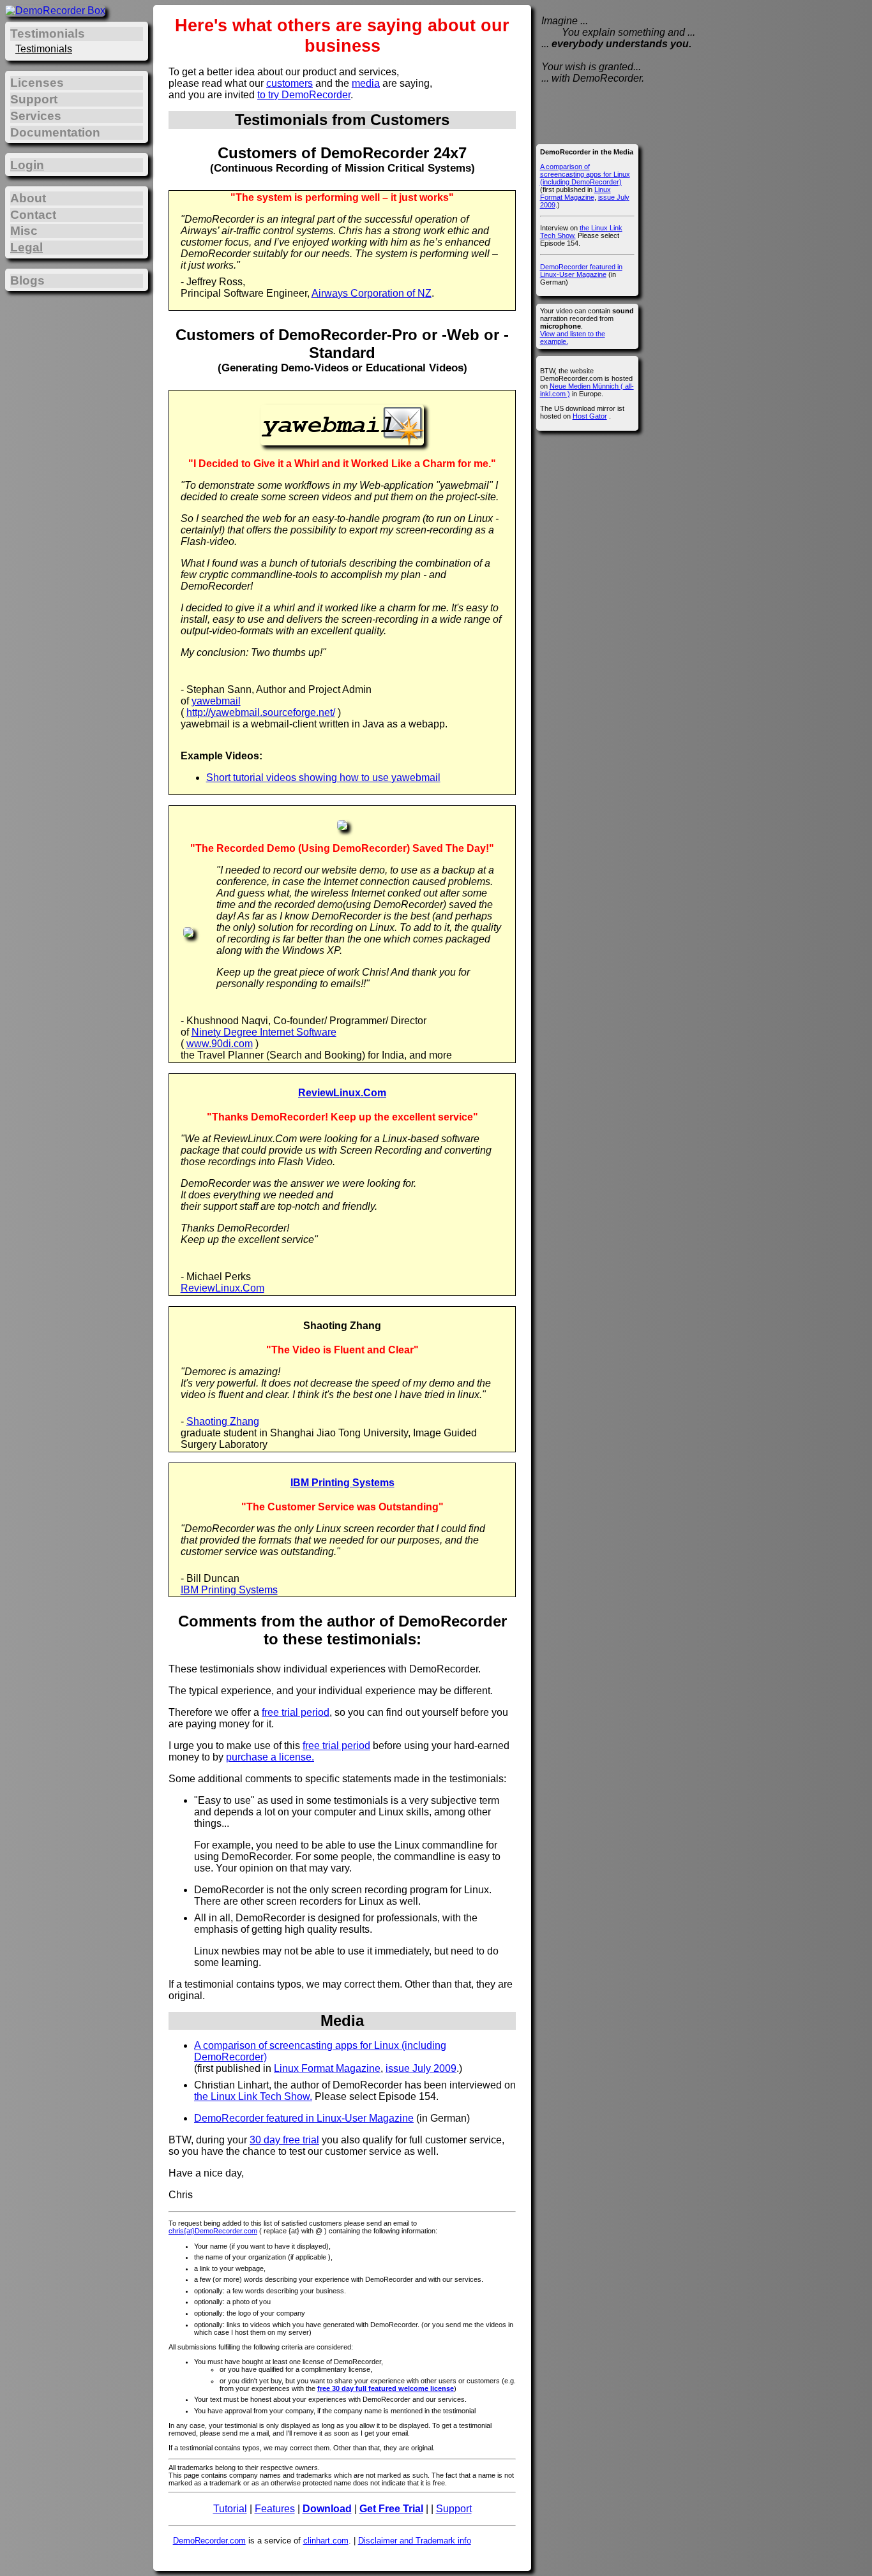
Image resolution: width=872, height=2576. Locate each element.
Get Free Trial (391, 2509)
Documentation (55, 132)
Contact (33, 215)
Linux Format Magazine (327, 2068)
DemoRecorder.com (209, 2541)
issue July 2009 (421, 2068)
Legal (26, 247)
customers (289, 83)
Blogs (27, 280)
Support (454, 2509)
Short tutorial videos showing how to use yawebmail (323, 778)
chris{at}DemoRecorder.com (213, 2231)
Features (275, 2509)
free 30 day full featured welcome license (386, 2388)
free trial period (296, 1712)
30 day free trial (284, 2140)
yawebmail (216, 701)
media (366, 83)
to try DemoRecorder (304, 95)
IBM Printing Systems (342, 1483)
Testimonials (44, 49)
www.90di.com (220, 1044)
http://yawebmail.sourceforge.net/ (261, 712)
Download (327, 2509)
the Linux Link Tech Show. (253, 2096)
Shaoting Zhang (223, 1421)
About (28, 198)
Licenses (37, 83)
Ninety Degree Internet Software (264, 1032)
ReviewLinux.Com (342, 1093)
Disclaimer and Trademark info (415, 2541)
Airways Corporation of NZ (372, 293)
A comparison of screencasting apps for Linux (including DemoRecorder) (585, 174)
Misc (24, 231)
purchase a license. (270, 1757)
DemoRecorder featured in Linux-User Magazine (304, 2118)
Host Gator (590, 416)
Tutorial (230, 2509)
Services (36, 116)
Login (27, 165)
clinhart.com (326, 2541)
